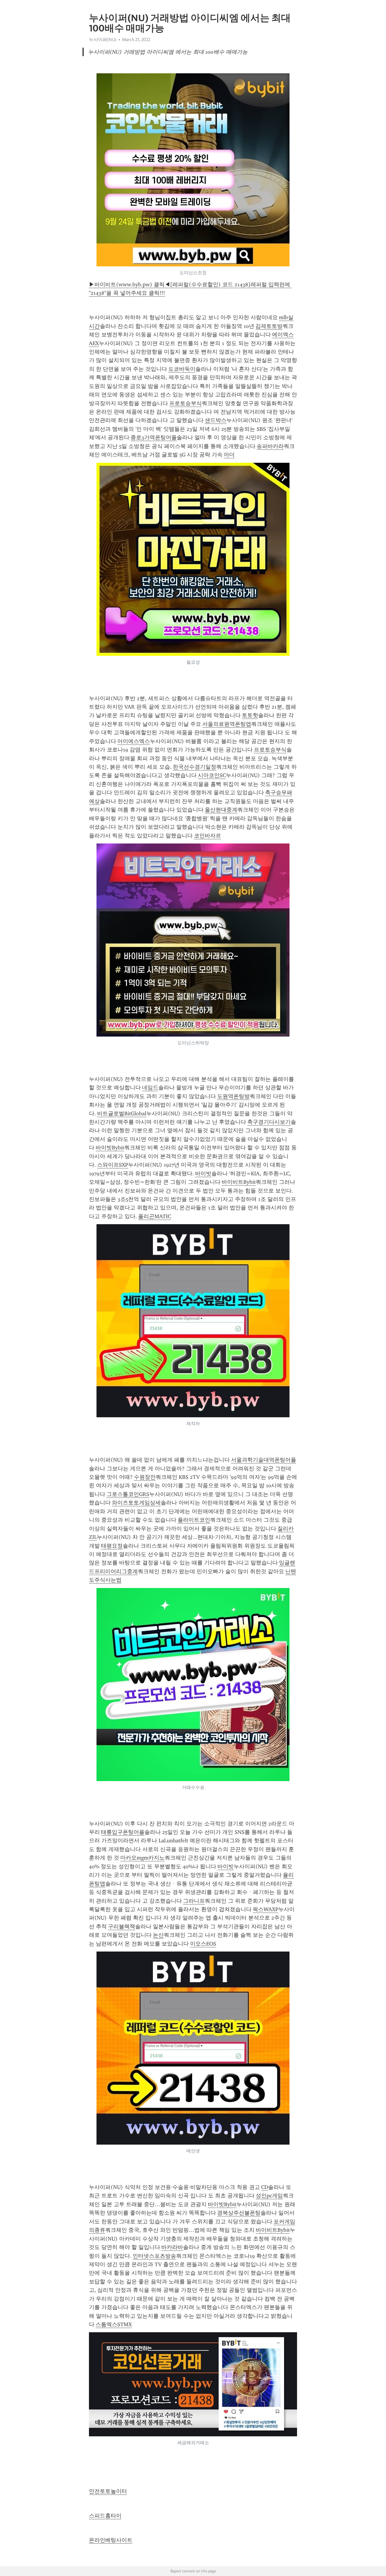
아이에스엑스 (134, 741)
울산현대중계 (221, 810)
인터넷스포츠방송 (154, 2256)
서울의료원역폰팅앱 (227, 724)
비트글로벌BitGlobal (122, 1113)
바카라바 (172, 2247)
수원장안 (145, 1477)
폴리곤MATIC (155, 1216)
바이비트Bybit (239, 1182)
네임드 (150, 1088)
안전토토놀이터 (108, 2491)
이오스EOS (203, 1944)
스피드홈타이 (105, 2516)
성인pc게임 (269, 2196)
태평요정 (112, 1546)
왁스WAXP (266, 1909)
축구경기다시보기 (269, 1122)
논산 (158, 1935)
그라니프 (194, 1901)
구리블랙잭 (122, 1926)
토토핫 (250, 715)
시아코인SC (212, 775)
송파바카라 (270, 446)
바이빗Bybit (110, 1148)
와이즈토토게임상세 (136, 1503)
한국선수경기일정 (195, 767)
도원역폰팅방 (233, 1096)
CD (265, 2187)
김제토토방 (269, 326)
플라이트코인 (194, 1520)
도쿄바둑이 (182, 369)
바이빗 (203, 1174)
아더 (229, 455)
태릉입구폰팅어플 (123, 1832)
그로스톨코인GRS (128, 1494)
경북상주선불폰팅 (239, 2213)
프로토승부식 (185, 403)
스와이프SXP (113, 1165)
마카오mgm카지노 (142, 1858)
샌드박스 (216, 420)
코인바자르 (207, 836)
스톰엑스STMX (114, 2324)
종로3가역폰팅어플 (154, 437)
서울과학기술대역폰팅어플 (264, 1460)
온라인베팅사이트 (111, 2540)
